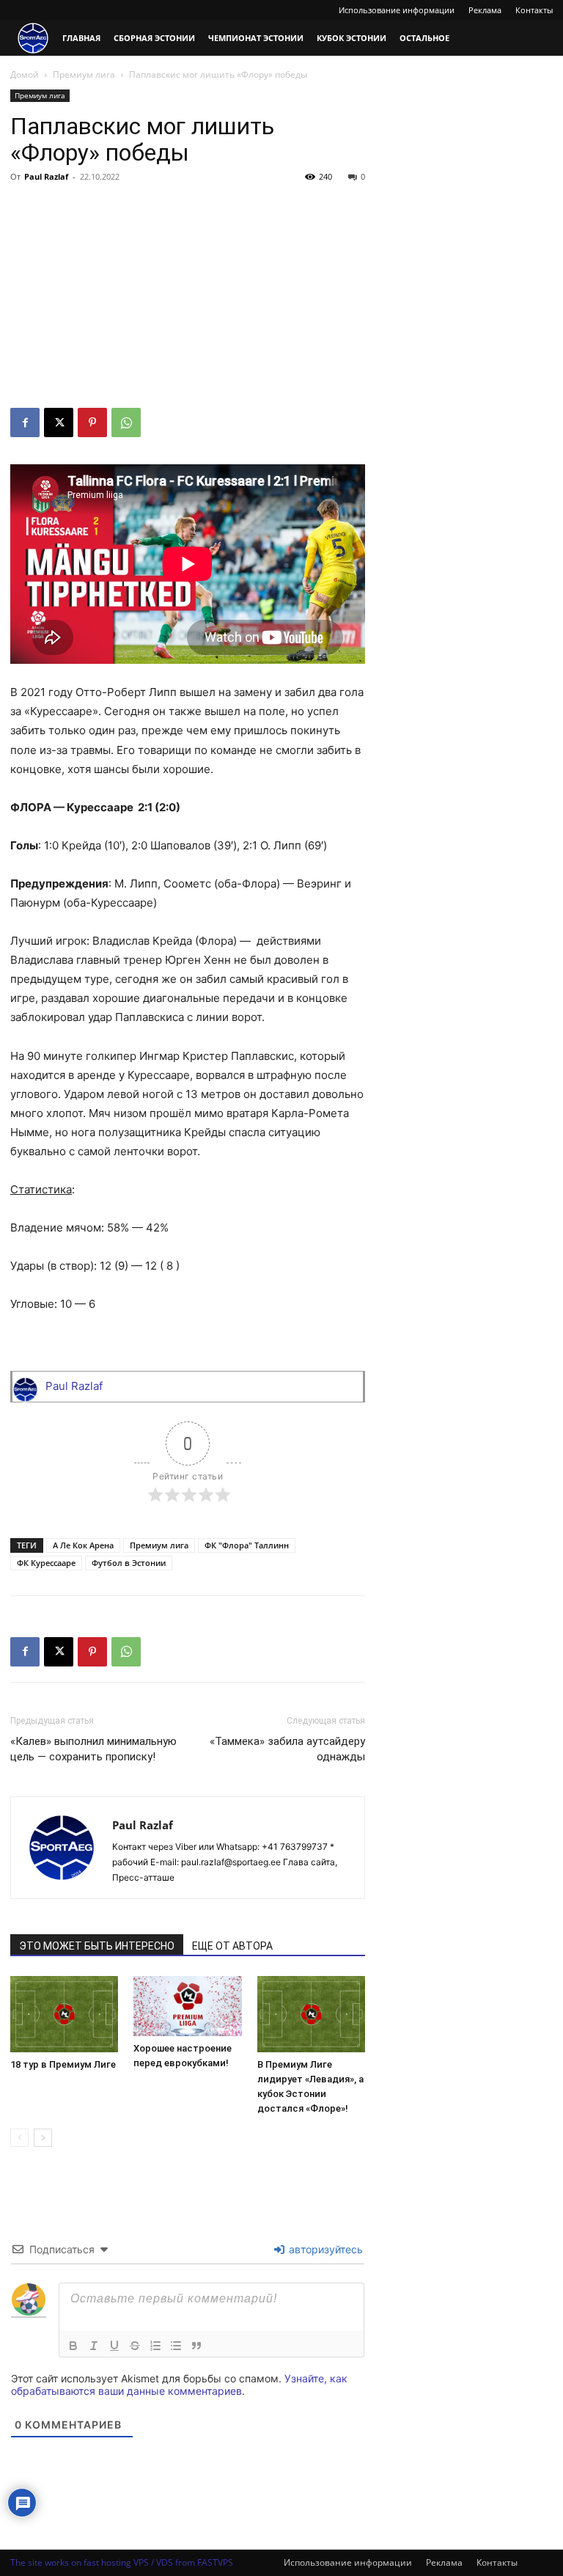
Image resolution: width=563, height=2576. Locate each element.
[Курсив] (94, 2346)
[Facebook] (25, 422)
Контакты (534, 10)
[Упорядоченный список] (155, 2346)
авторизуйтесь (324, 2249)
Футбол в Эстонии (129, 1563)
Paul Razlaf (46, 176)
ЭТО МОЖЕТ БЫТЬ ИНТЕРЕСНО (97, 1946)
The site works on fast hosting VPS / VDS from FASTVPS (122, 2562)
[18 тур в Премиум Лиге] (64, 2014)
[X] (59, 422)
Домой (25, 74)
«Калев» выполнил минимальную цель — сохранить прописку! (93, 1749)
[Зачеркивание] (135, 2346)
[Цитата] (196, 2346)
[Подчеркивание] (114, 2346)
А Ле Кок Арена (83, 1545)
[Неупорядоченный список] (176, 2346)
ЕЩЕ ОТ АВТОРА (232, 1946)
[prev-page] (19, 2138)
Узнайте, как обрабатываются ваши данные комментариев (179, 2385)
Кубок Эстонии (352, 38)
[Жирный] (73, 2346)
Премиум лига (84, 74)
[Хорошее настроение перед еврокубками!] (187, 2006)
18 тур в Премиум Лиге (63, 2064)
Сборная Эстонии (154, 38)
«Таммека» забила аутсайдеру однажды (287, 1749)
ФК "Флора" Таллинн (247, 1545)
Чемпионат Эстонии (256, 38)
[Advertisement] (188, 298)
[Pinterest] (92, 422)
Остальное (424, 38)
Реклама (485, 10)
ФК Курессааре (46, 1563)
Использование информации (397, 10)
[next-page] (43, 2138)
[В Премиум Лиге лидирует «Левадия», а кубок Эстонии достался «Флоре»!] (311, 2014)
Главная (81, 38)
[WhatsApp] (126, 422)
